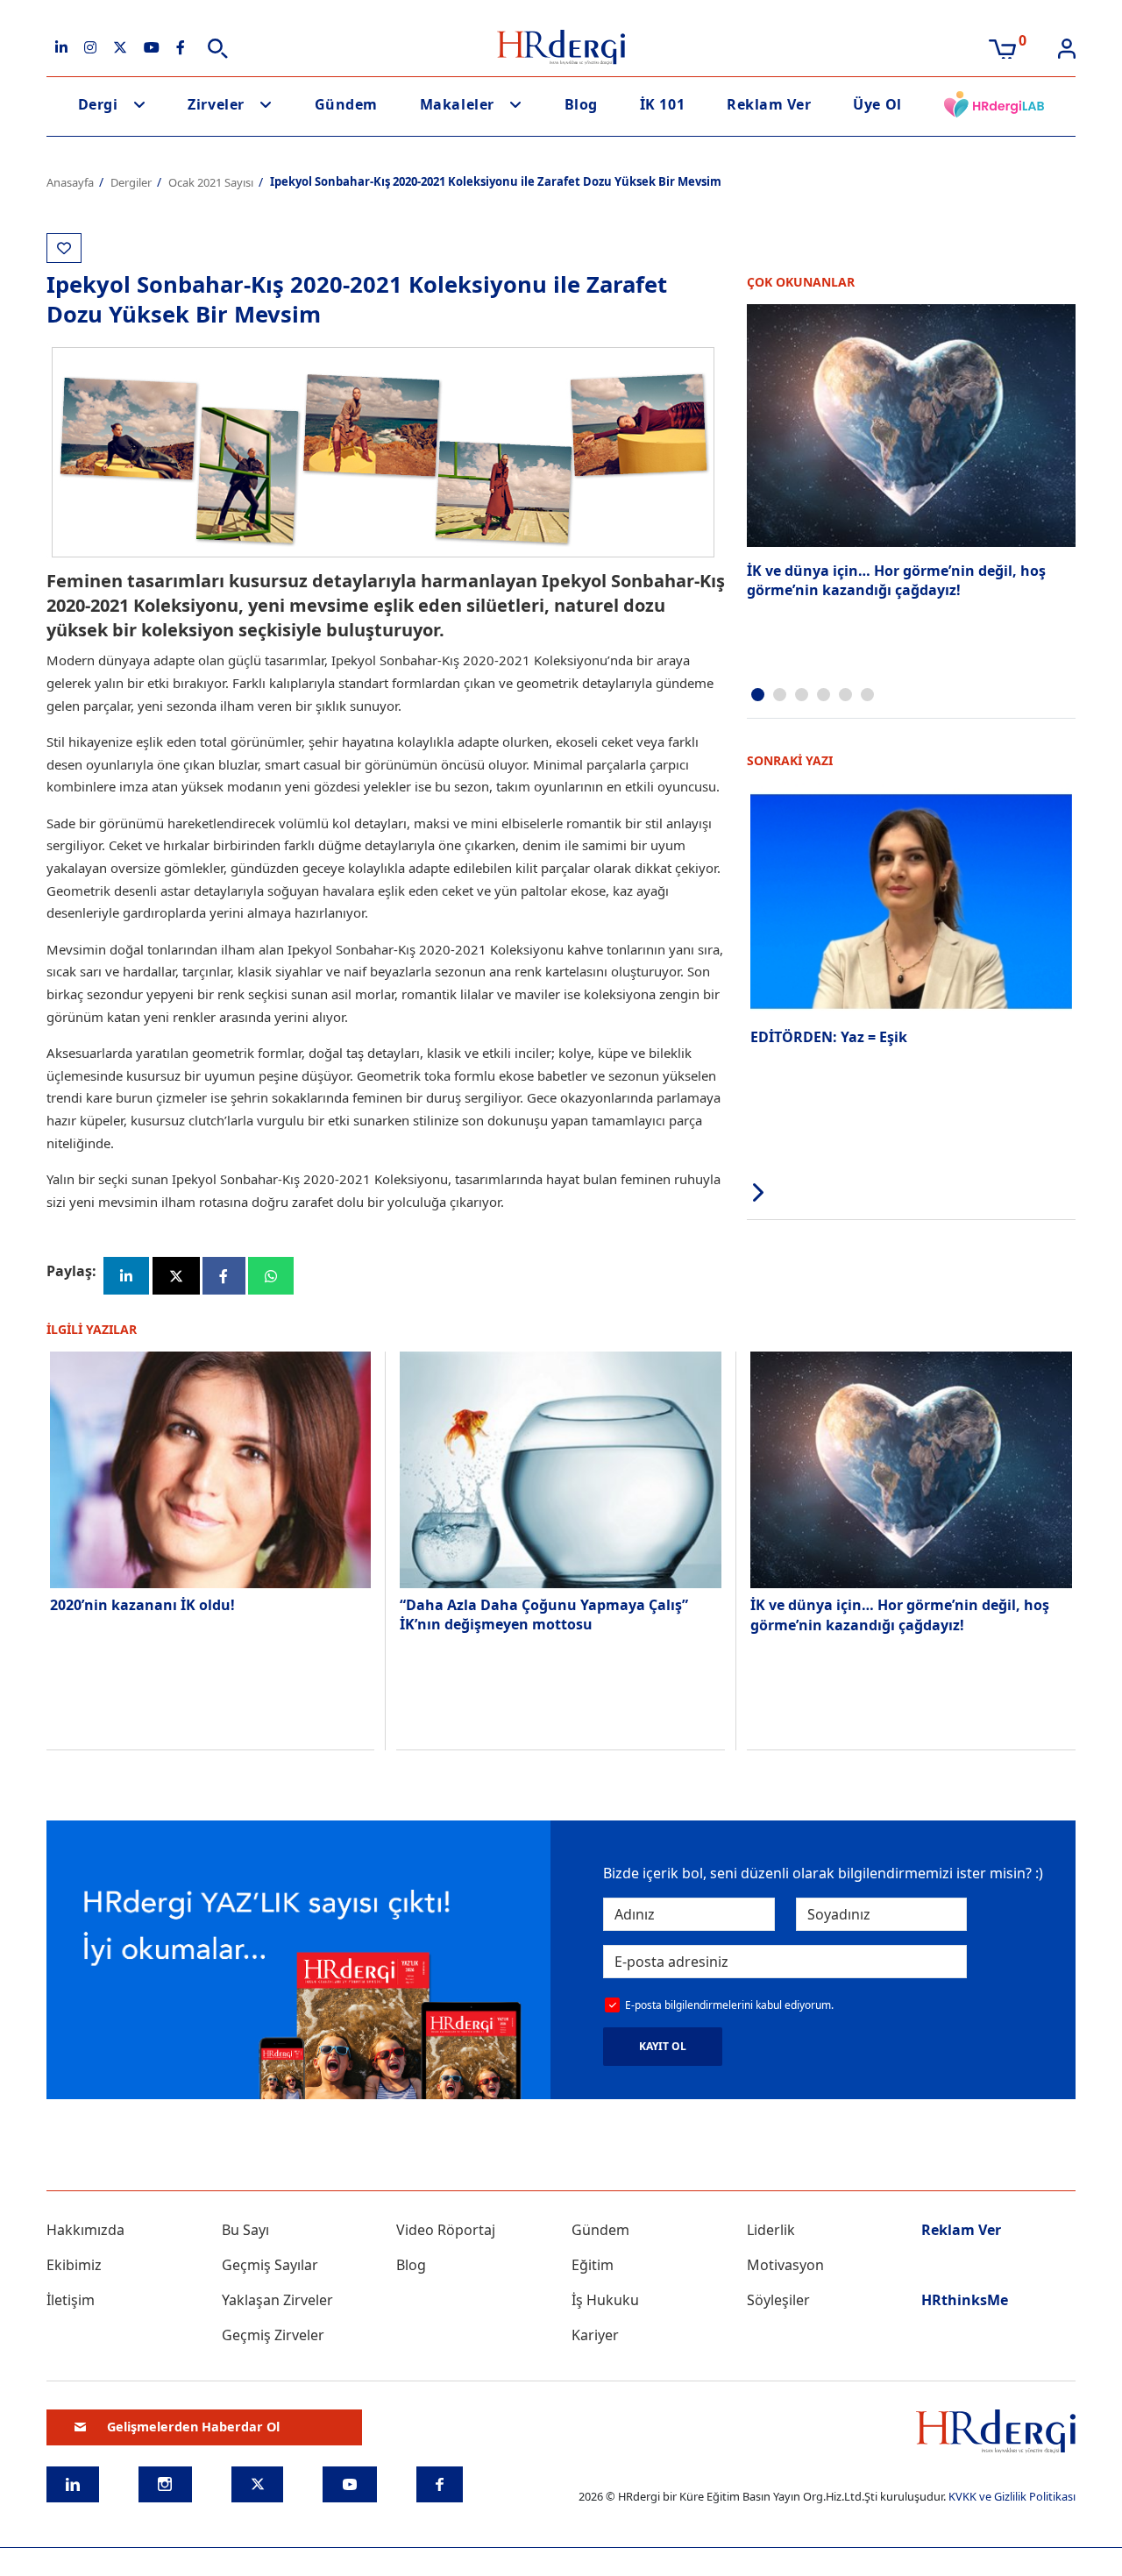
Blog (581, 104)
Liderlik (771, 2230)
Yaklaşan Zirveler (277, 2300)
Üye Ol (877, 104)
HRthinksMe (965, 2300)
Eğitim (593, 2265)
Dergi (98, 104)
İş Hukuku (605, 2300)
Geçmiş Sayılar (270, 2265)
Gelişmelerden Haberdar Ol (193, 2427)
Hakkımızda (85, 2230)
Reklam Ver (769, 104)
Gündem (346, 104)
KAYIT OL (663, 2046)
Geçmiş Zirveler (273, 2335)
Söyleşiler (778, 2300)
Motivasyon (785, 2265)
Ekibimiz (74, 2265)
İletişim (71, 2300)
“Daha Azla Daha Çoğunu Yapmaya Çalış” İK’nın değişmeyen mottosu (544, 1614)
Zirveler (216, 104)
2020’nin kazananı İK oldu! (144, 1605)
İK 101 (662, 104)
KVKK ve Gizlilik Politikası (1012, 2496)
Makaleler (457, 104)
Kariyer (595, 2335)
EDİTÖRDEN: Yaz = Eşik (829, 1037)
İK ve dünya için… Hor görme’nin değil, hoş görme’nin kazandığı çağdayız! (896, 580)
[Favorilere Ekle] (64, 248)
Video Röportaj (446, 2230)
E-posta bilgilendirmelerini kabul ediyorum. (729, 2005)
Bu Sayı (245, 2230)
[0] (1002, 47)
